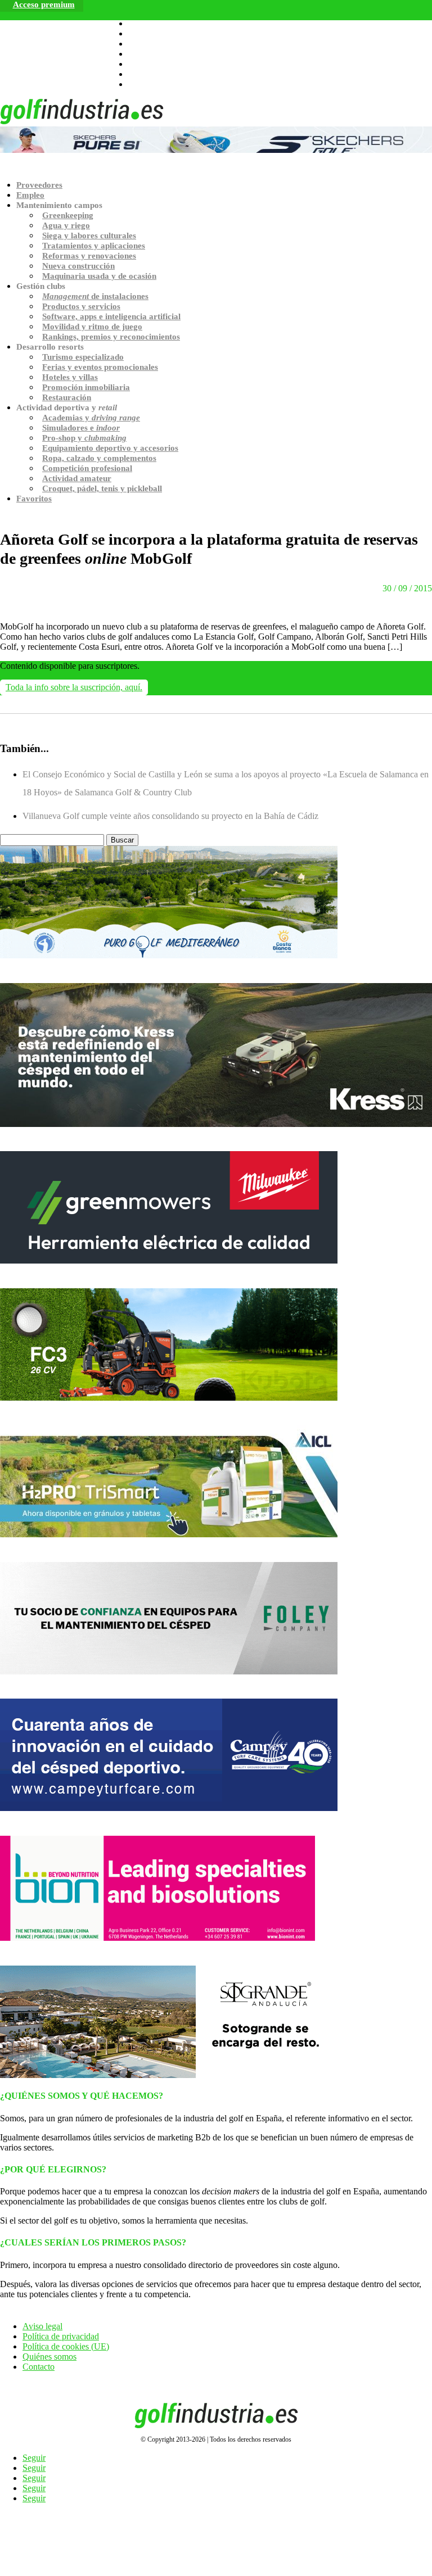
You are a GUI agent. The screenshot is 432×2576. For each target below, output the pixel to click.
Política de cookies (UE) (66, 2346)
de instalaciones (95, 296)
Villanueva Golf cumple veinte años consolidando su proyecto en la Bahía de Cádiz (170, 816)
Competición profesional (87, 468)
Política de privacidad (61, 2336)
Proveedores (39, 185)
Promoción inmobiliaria (86, 387)
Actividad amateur (77, 478)
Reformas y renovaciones (89, 256)
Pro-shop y (84, 438)
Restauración (67, 397)
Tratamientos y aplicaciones (94, 246)
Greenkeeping (68, 215)
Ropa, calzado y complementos (99, 458)
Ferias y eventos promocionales (100, 367)
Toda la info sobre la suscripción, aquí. (74, 687)
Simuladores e (81, 428)
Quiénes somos (49, 2357)
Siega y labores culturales (89, 236)
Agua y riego (66, 225)
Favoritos (34, 499)
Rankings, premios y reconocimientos (111, 337)
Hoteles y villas (70, 377)
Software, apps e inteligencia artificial (111, 316)
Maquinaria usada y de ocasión (99, 276)
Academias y (91, 418)
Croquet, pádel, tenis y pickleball (102, 488)
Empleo (30, 195)
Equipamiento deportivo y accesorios (110, 448)
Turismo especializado (83, 357)
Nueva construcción (78, 266)
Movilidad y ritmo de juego (92, 327)
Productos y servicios (81, 306)
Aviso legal (42, 2326)
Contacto (39, 2367)
